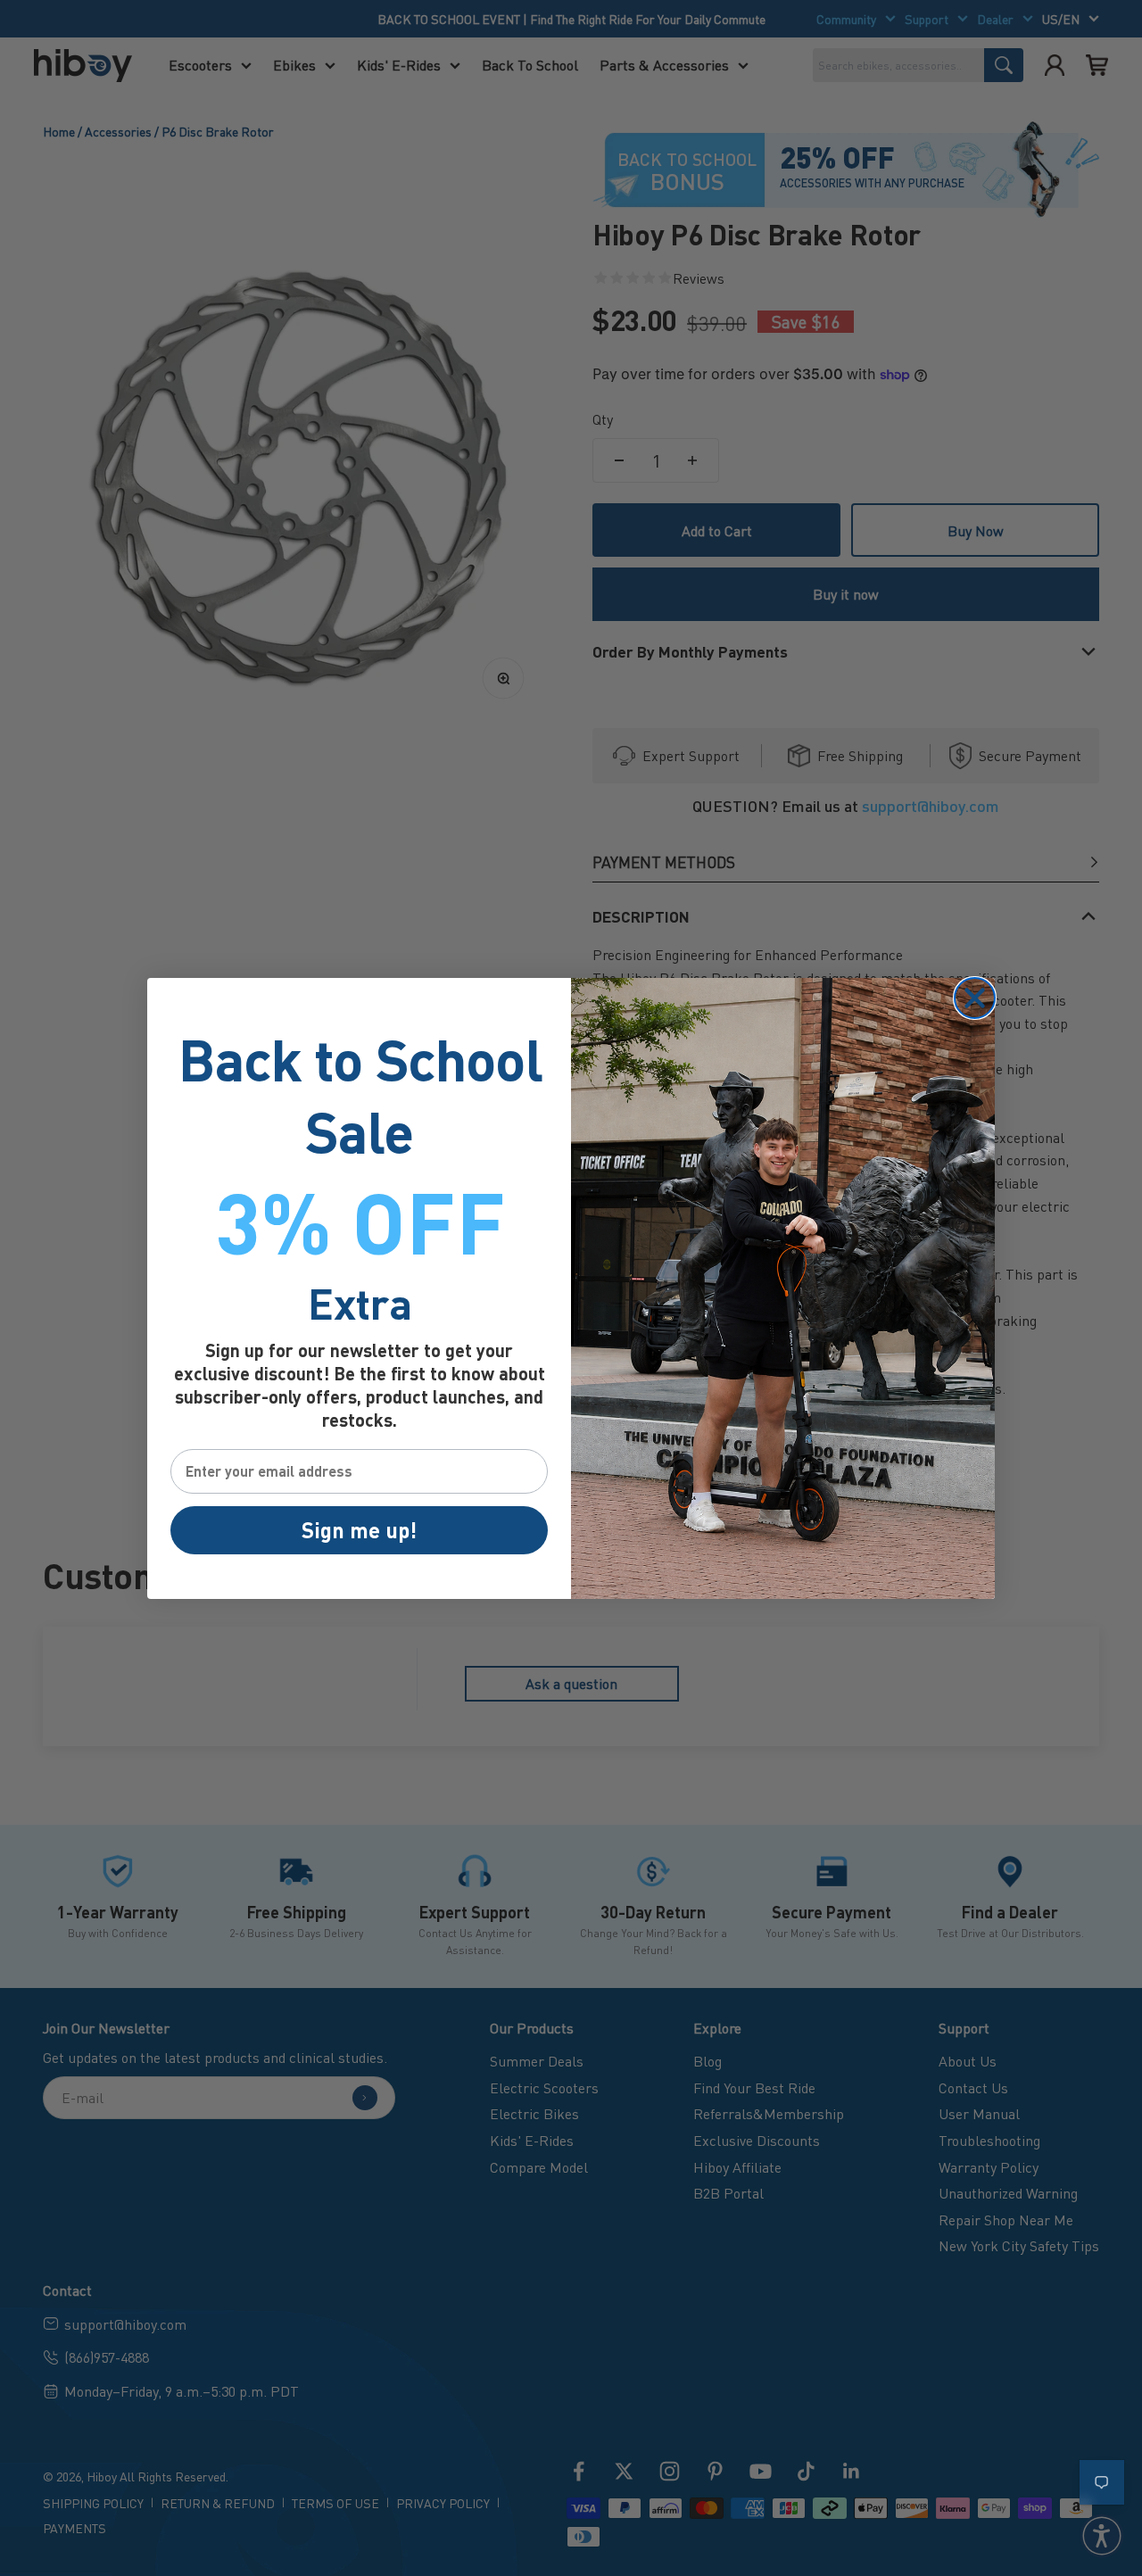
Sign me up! (359, 1530)
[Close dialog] (975, 998)
